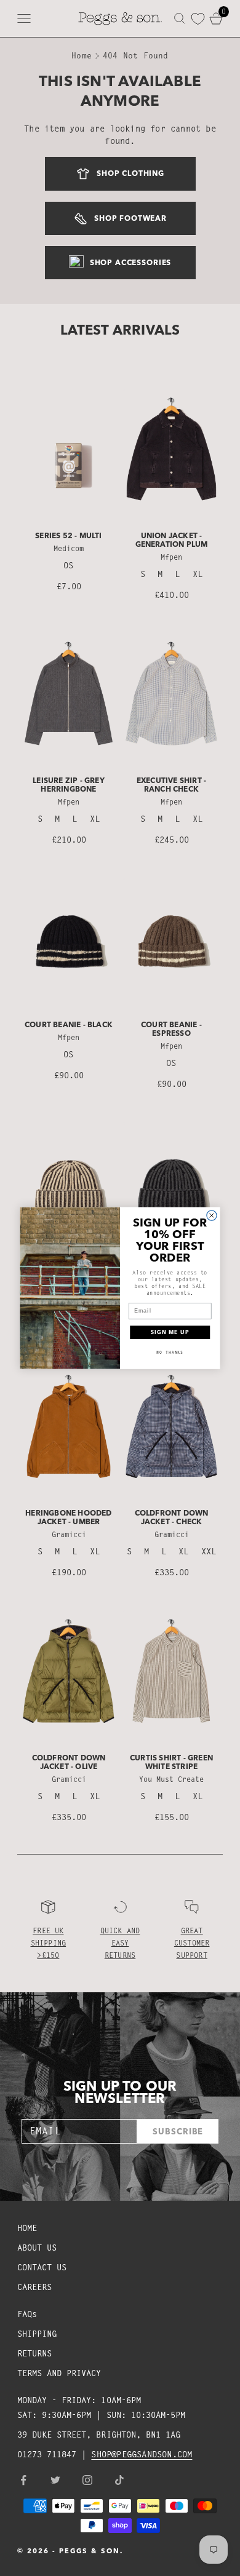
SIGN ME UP (170, 1333)
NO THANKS (170, 1352)
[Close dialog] (212, 1215)
